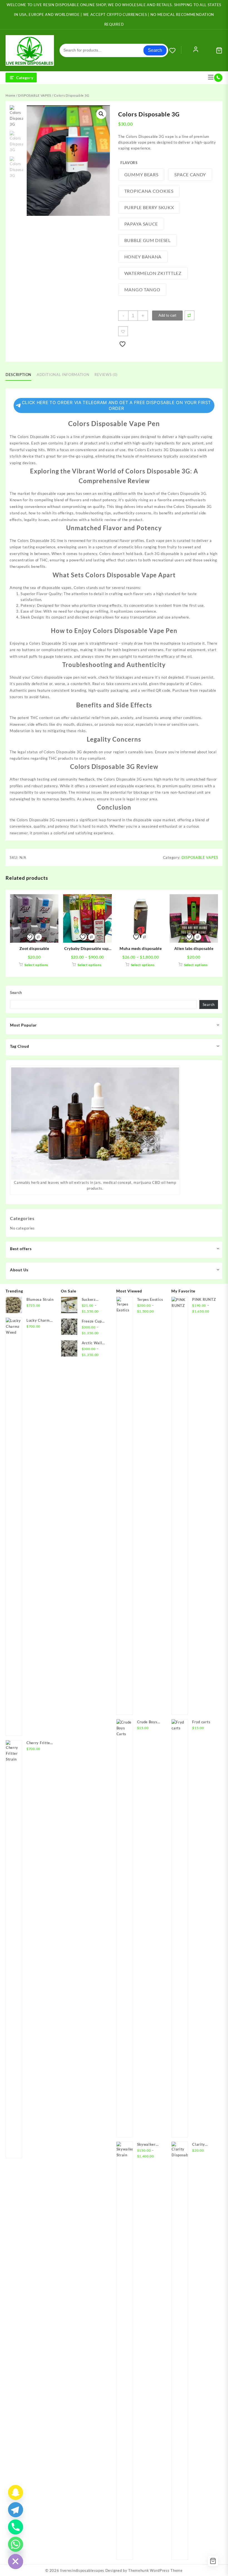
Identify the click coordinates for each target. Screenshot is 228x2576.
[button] (101, 114)
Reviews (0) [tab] (106, 375)
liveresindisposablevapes (82, 2570)
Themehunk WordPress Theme (155, 2570)
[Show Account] (196, 50)
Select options (36, 965)
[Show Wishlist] (175, 50)
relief (96, 718)
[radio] (141, 175)
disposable (111, 437)
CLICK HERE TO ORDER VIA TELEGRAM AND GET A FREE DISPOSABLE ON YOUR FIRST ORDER (117, 405)
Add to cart (167, 315)
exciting (105, 493)
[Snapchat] (16, 2492)
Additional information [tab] (63, 375)
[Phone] (16, 2527)
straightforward (104, 643)
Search (155, 50)
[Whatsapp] (16, 2544)
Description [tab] (18, 375)
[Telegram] (16, 2510)
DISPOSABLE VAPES (35, 95)
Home (10, 95)
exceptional (108, 541)
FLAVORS (129, 163)
